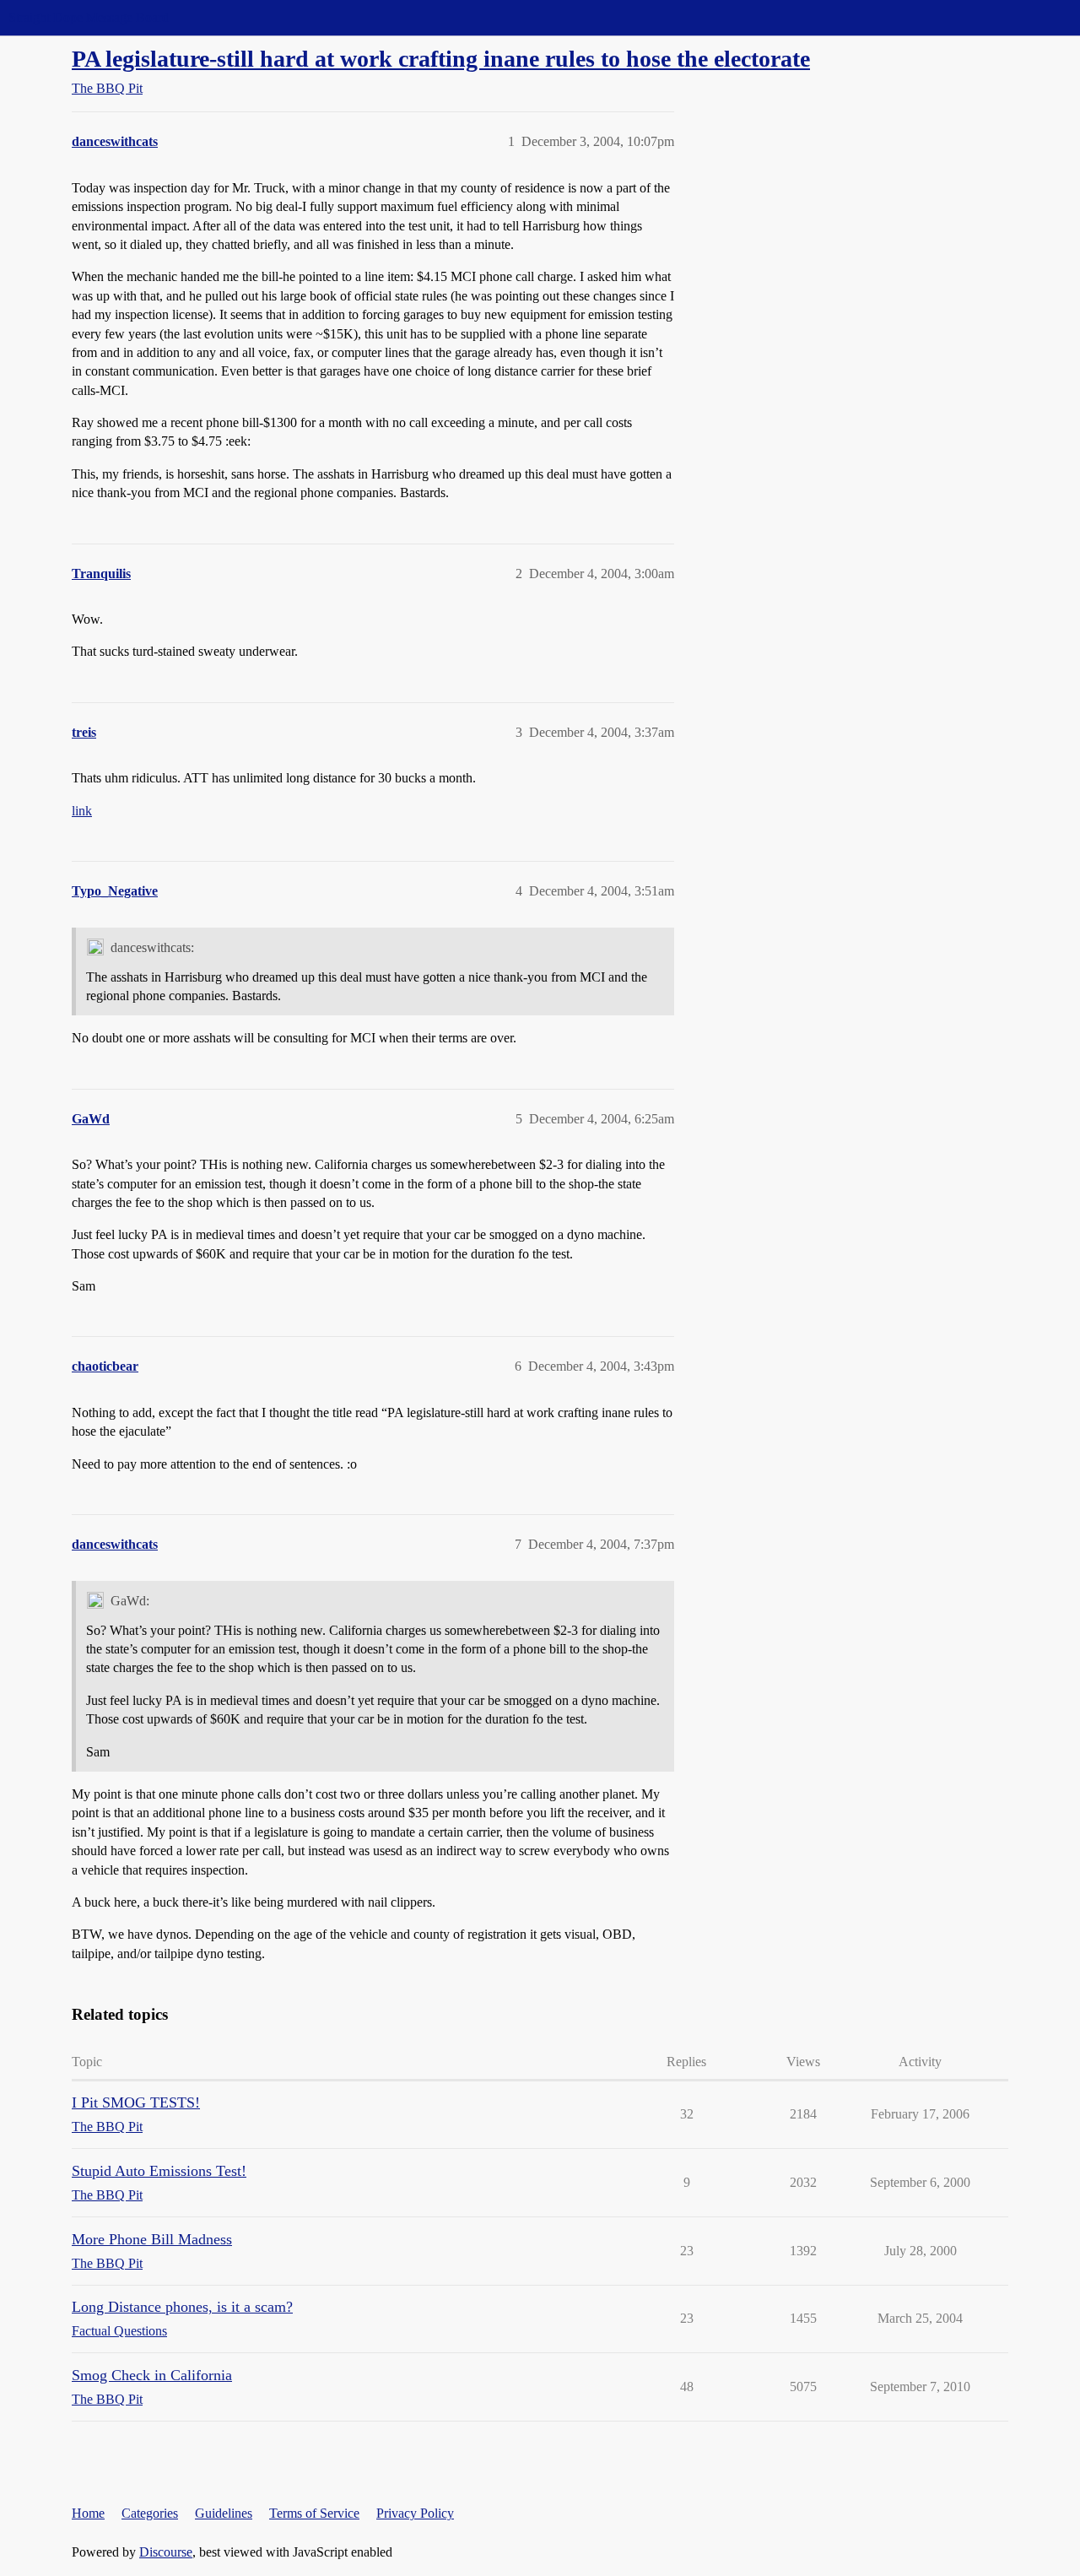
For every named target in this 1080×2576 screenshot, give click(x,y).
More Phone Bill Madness (152, 2239)
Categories (150, 2513)
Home (88, 2513)
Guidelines (224, 2513)
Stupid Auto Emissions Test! (159, 2171)
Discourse (166, 2552)
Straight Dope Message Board (89, 17)
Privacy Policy (415, 2513)
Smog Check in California (152, 2375)
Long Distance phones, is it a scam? (182, 2307)
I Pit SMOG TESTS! (136, 2102)
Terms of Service (314, 2513)
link (82, 811)
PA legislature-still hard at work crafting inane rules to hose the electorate (441, 59)
